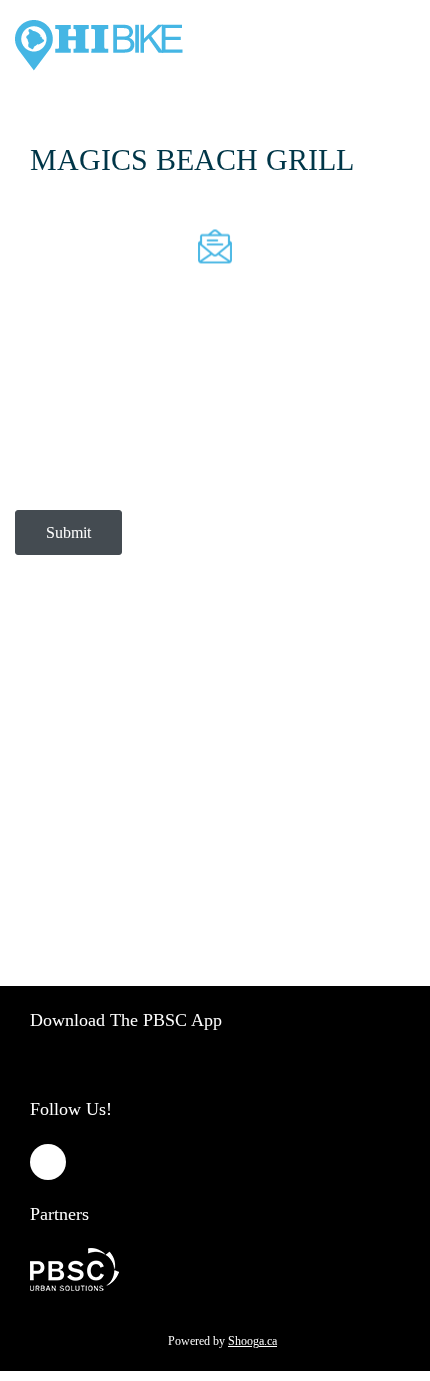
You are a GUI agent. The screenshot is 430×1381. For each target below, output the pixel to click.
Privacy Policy (239, 698)
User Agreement (75, 732)
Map (123, 786)
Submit (68, 532)
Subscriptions (141, 698)
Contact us (61, 786)
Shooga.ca (252, 1341)
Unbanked (263, 786)
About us (57, 698)
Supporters (185, 786)
